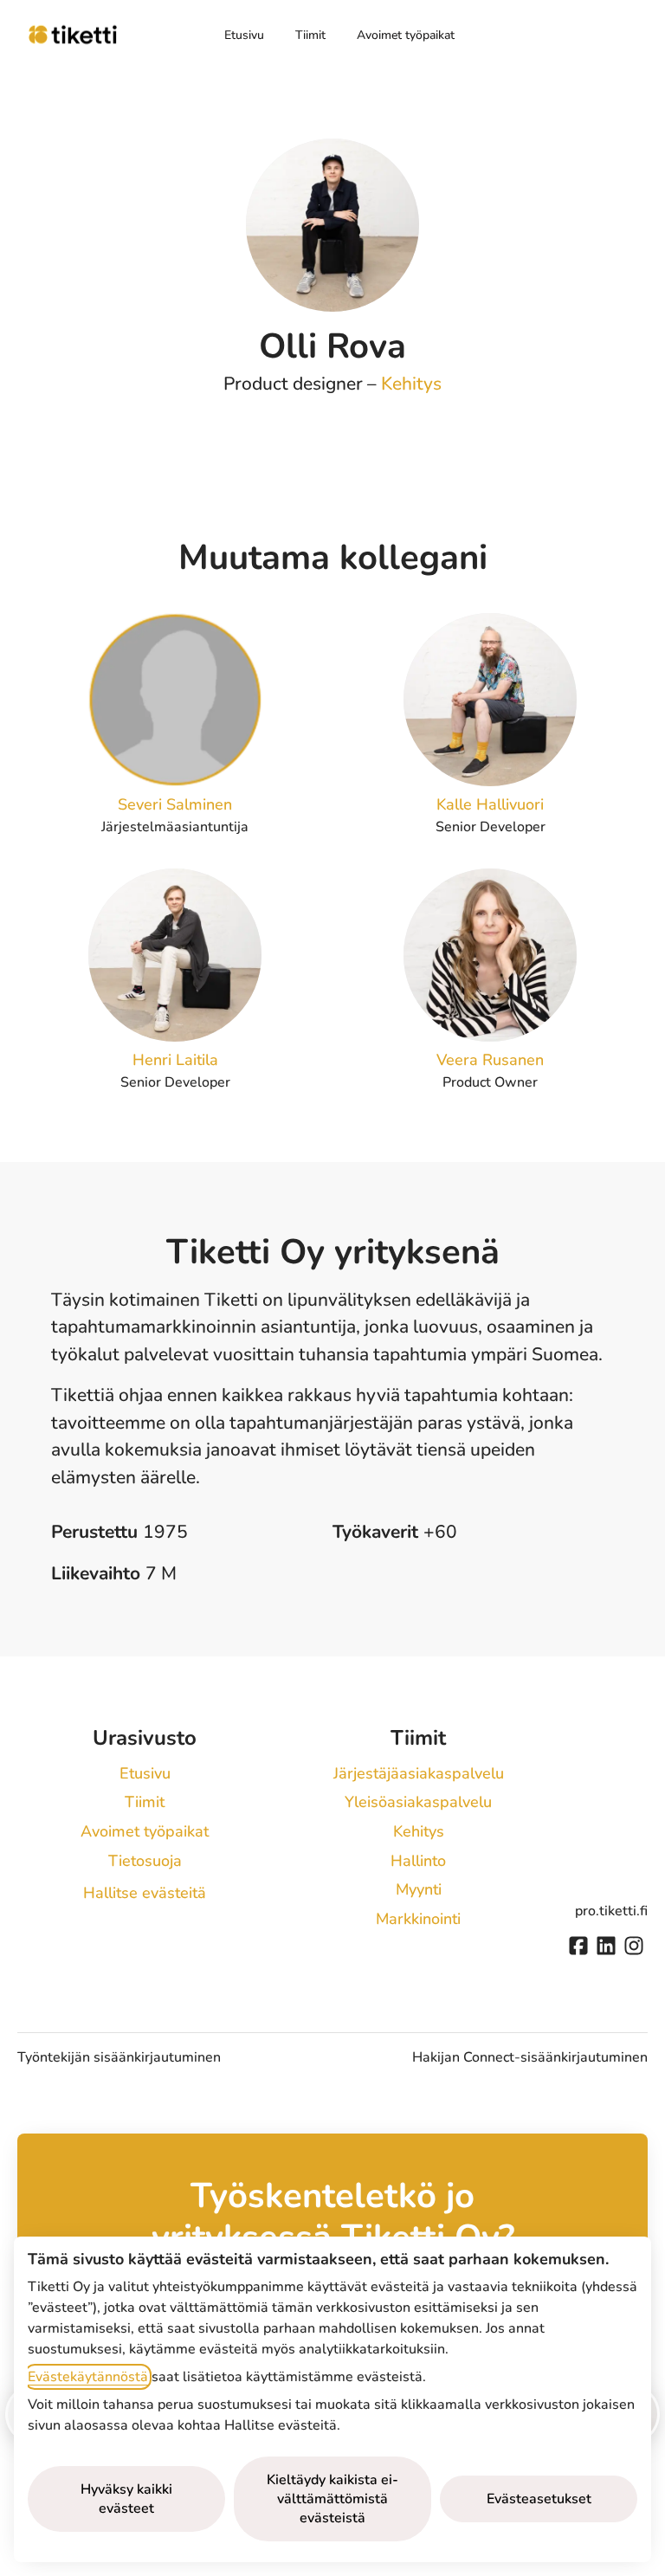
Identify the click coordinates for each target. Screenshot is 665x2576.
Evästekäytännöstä (88, 2377)
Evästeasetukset (539, 2499)
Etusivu (244, 35)
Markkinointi (418, 1919)
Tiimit (310, 35)
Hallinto (418, 1861)
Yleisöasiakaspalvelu (418, 1802)
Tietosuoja (145, 1861)
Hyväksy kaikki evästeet (126, 2499)
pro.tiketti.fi (611, 1911)
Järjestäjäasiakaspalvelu (419, 1773)
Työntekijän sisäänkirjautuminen (119, 2057)
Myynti (419, 1889)
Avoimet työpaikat (406, 35)
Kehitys (411, 384)
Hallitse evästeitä (145, 1893)
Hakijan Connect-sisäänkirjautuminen (530, 2057)
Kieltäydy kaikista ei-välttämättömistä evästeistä (332, 2499)
